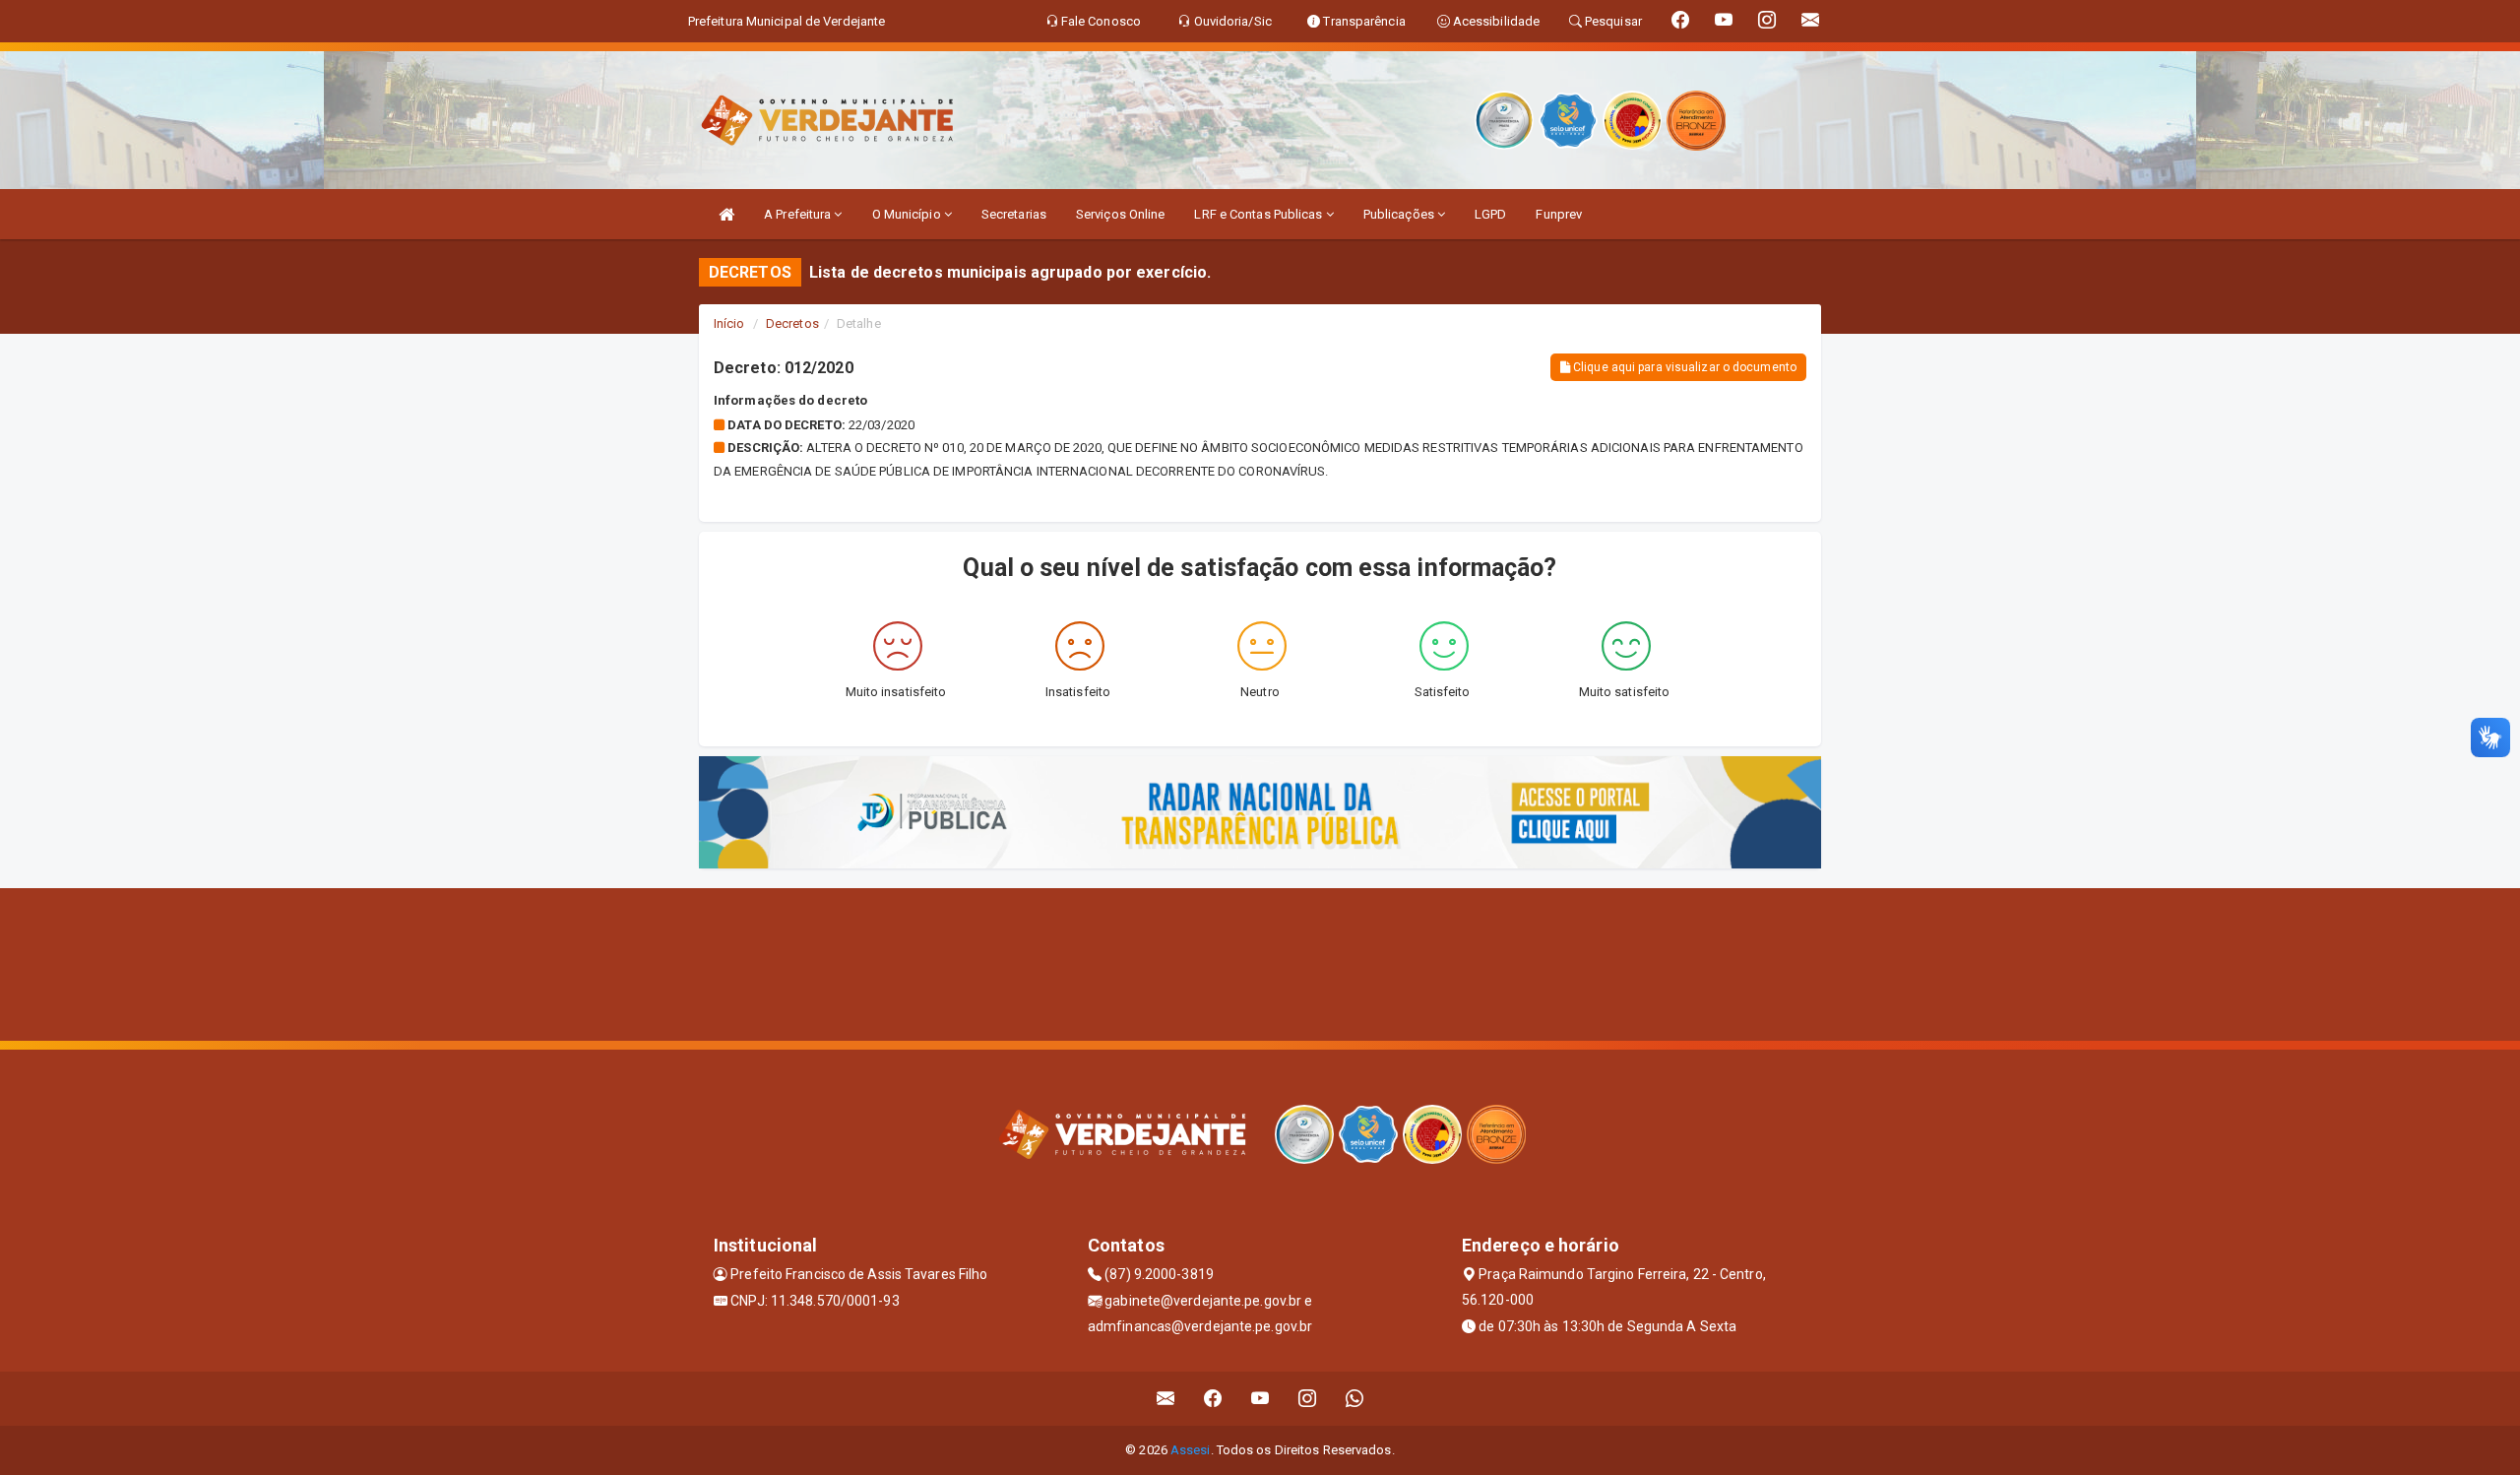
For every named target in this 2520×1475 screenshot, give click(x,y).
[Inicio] (726, 214)
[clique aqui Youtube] (1260, 1399)
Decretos (792, 323)
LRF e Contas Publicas (1260, 214)
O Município (908, 214)
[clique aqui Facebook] (1213, 1399)
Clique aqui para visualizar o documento (1683, 367)
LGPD (1490, 214)
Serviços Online (1121, 214)
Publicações (1400, 214)
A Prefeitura (799, 214)
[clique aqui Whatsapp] (1355, 1399)
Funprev (1559, 214)
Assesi (1191, 1450)
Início (729, 323)
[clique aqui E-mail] (1166, 1399)
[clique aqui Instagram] (1308, 1399)
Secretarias (1014, 214)
